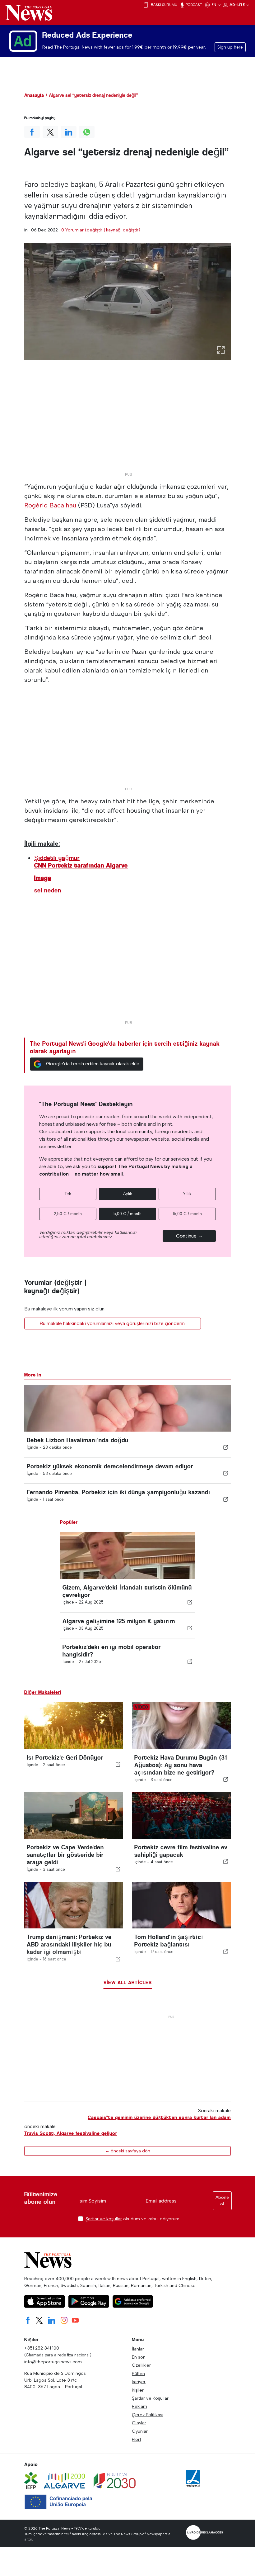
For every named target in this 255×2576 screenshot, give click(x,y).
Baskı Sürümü (164, 5)
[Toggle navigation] (244, 16)
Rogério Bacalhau (50, 505)
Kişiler (138, 2390)
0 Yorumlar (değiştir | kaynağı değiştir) (101, 230)
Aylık (128, 1194)
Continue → (189, 1236)
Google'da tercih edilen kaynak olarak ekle (93, 1064)
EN (214, 5)
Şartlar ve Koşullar (150, 2398)
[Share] (226, 1447)
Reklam (139, 2406)
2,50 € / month (68, 1214)
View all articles (128, 1982)
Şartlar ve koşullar (104, 2219)
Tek (68, 1194)
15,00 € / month (187, 1214)
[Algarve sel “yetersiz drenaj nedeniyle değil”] (127, 301)
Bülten (138, 2374)
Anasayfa (34, 95)
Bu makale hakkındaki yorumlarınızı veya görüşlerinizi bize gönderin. (113, 1323)
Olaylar (139, 2423)
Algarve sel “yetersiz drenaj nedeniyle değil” (93, 95)
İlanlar (138, 2349)
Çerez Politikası (148, 2415)
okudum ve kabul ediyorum (132, 2219)
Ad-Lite (238, 5)
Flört (137, 2439)
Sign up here (230, 47)
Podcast (193, 5)
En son (139, 2357)
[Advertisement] (127, 426)
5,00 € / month (127, 1214)
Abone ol (222, 2201)
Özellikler (141, 2365)
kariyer (139, 2382)
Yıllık (187, 1194)
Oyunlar (140, 2431)
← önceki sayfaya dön (128, 2151)
